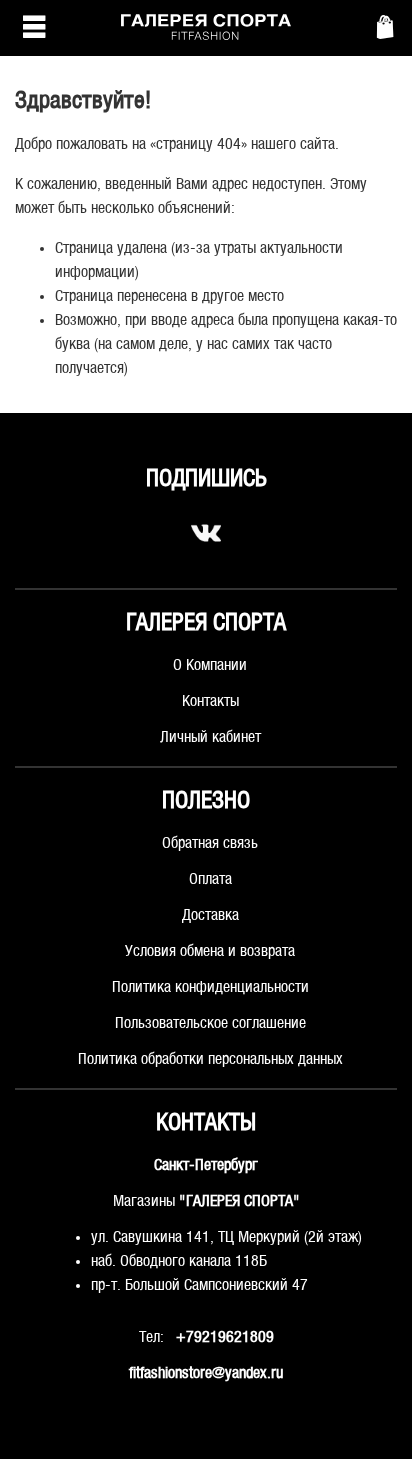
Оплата (210, 879)
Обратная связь (210, 843)
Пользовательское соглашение (210, 1023)
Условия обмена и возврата (210, 951)
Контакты (210, 701)
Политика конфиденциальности (210, 987)
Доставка (210, 915)
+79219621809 (225, 1337)
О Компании (210, 665)
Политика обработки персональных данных (210, 1059)
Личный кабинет (210, 737)
